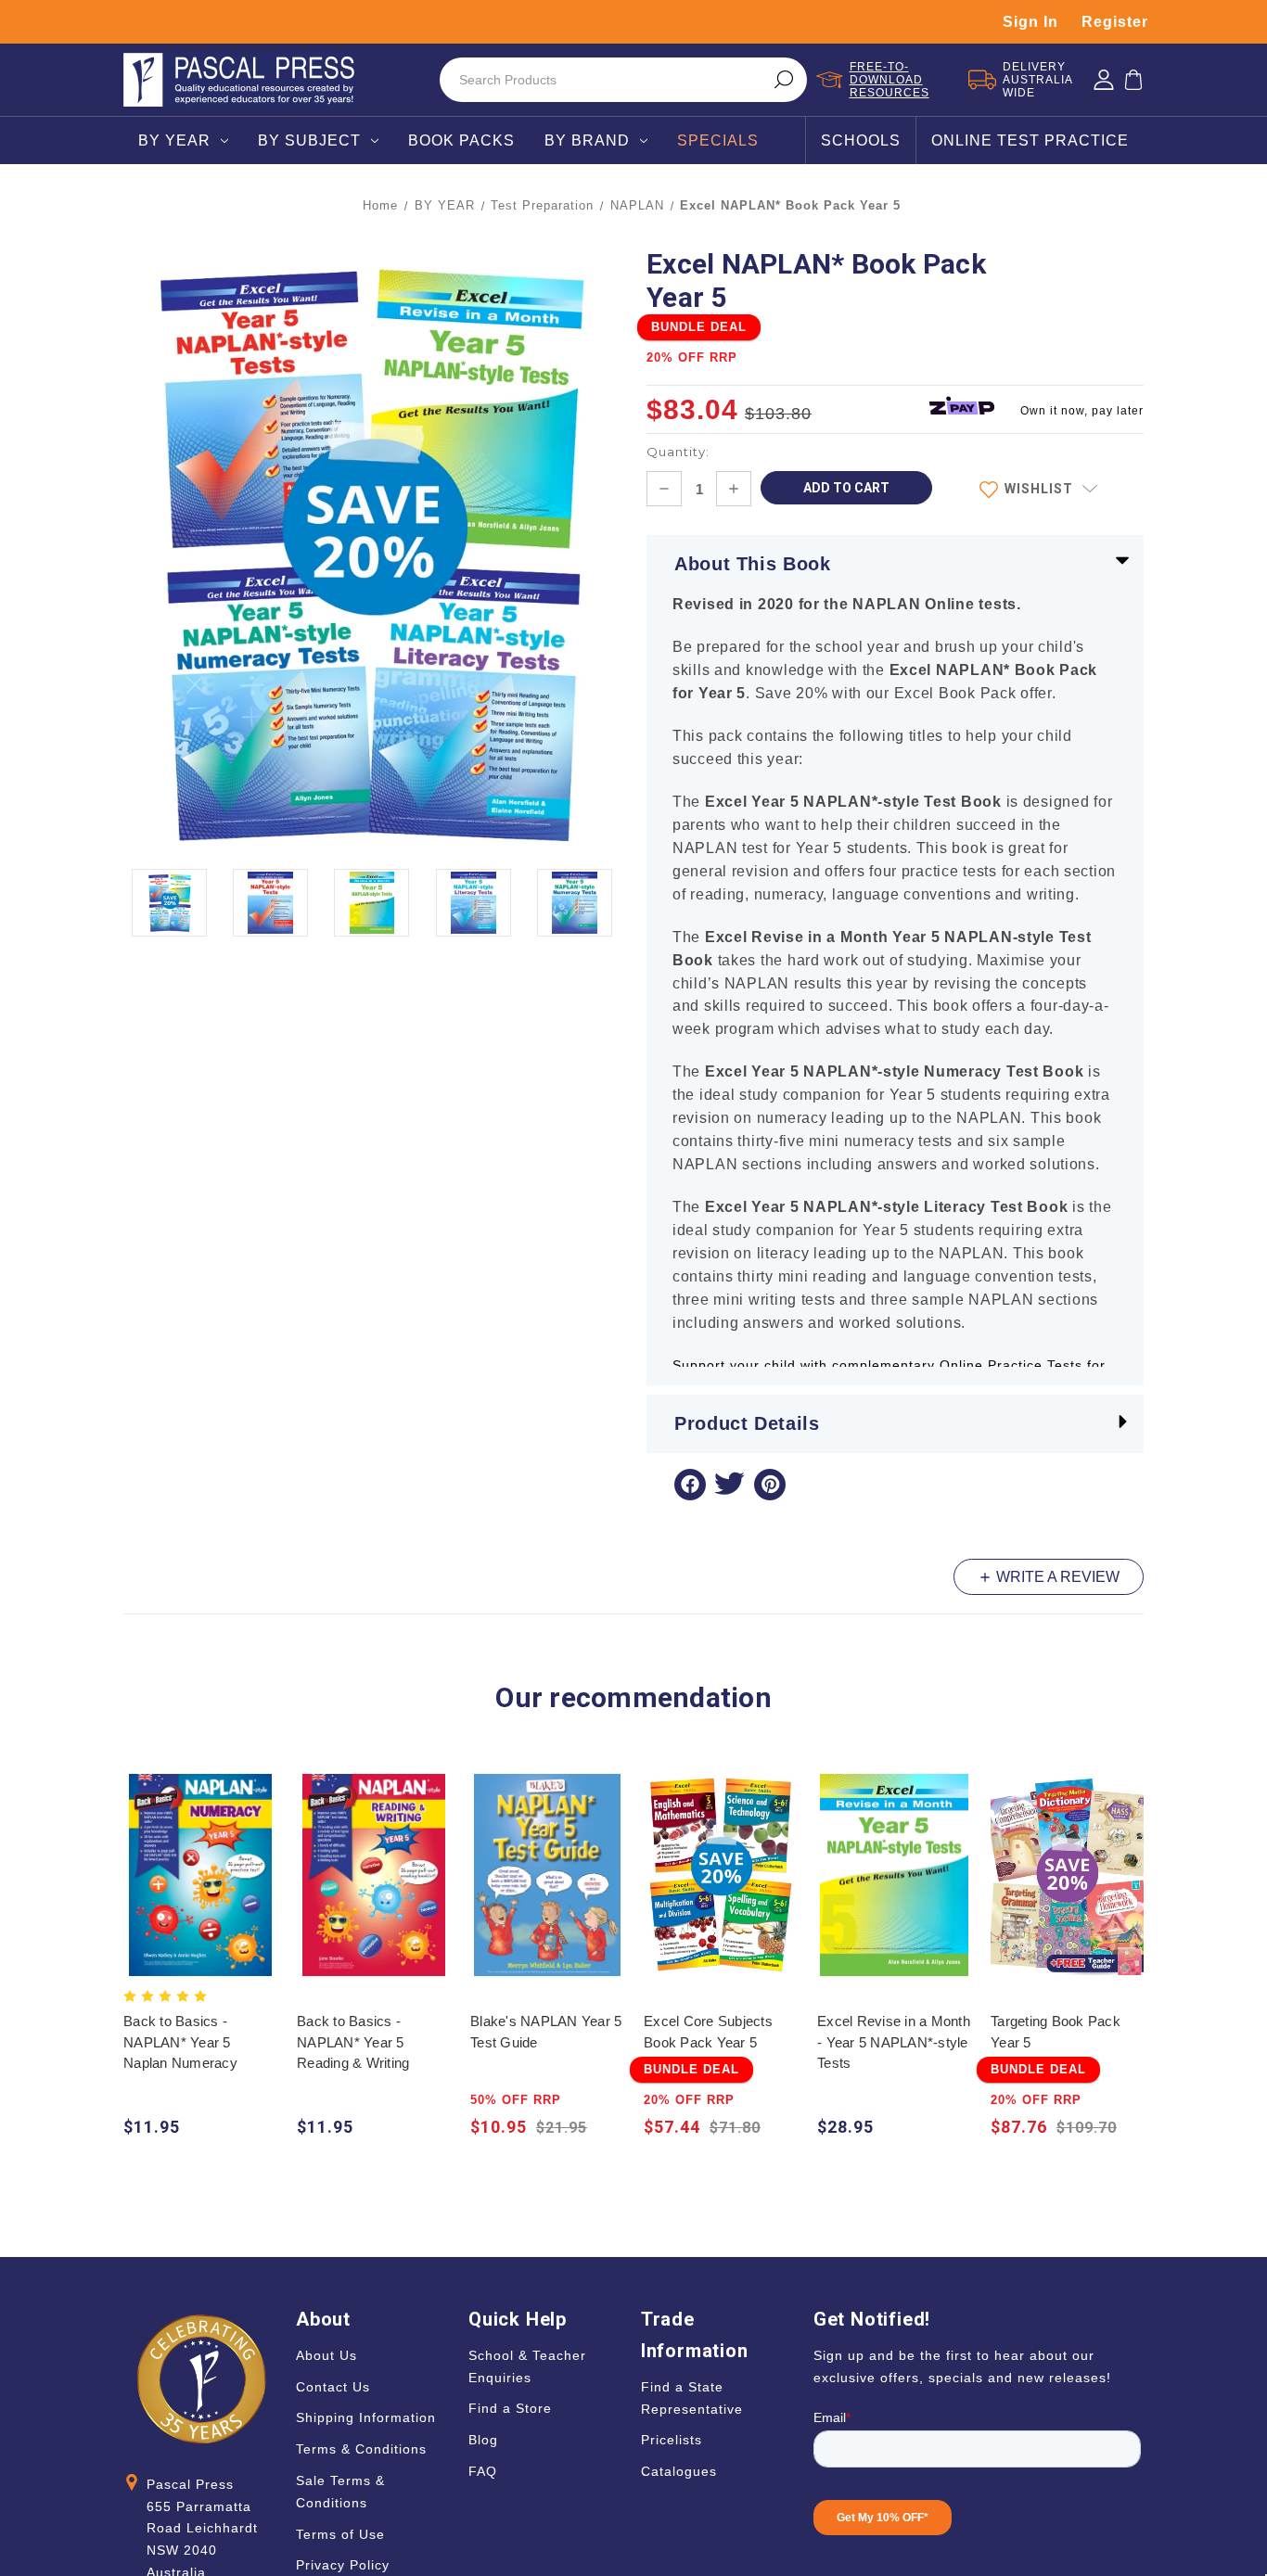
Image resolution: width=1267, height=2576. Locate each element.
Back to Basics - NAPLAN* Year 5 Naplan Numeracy (180, 2042)
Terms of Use (340, 2534)
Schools (861, 140)
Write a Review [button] (1056, 1577)
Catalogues (679, 2471)
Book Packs (461, 140)
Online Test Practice (1030, 140)
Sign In (1030, 22)
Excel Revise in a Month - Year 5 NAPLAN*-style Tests (894, 2042)
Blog (483, 2440)
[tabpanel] (201, 1958)
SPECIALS (718, 140)
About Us (326, 2355)
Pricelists (672, 2440)
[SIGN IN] (1104, 80)
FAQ (483, 2471)
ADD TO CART (201, 1893)
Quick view (201, 1857)
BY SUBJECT (309, 140)
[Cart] (1133, 80)
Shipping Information (366, 2417)
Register (1115, 22)
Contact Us (333, 2387)
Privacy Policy (343, 2565)
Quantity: (678, 452)
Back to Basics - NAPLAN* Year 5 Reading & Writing (353, 2042)
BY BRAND (587, 140)
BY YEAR (174, 140)
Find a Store (510, 2408)
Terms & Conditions (361, 2449)
